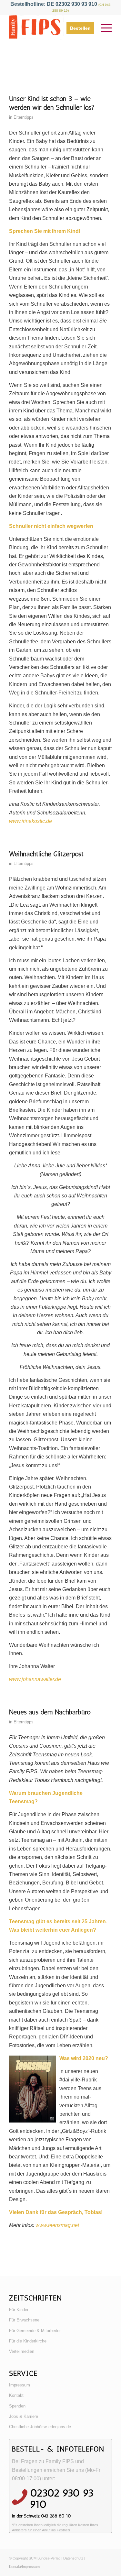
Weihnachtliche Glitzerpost (46, 854)
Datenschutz (73, 2558)
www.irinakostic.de (30, 821)
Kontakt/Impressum (24, 2567)
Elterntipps (24, 117)
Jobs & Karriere (24, 2416)
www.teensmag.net (57, 2225)
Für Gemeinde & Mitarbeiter (35, 2331)
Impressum (20, 2385)
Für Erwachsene (24, 2320)
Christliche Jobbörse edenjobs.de (40, 2427)
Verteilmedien (22, 2351)
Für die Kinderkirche (28, 2341)
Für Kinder (19, 2310)
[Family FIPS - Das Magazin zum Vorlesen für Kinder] (50, 28)
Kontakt (16, 2395)
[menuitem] (77, 28)
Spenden (17, 2406)
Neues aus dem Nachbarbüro (50, 1712)
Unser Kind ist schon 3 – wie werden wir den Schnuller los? (52, 103)
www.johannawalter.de (35, 1679)
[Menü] (103, 28)
